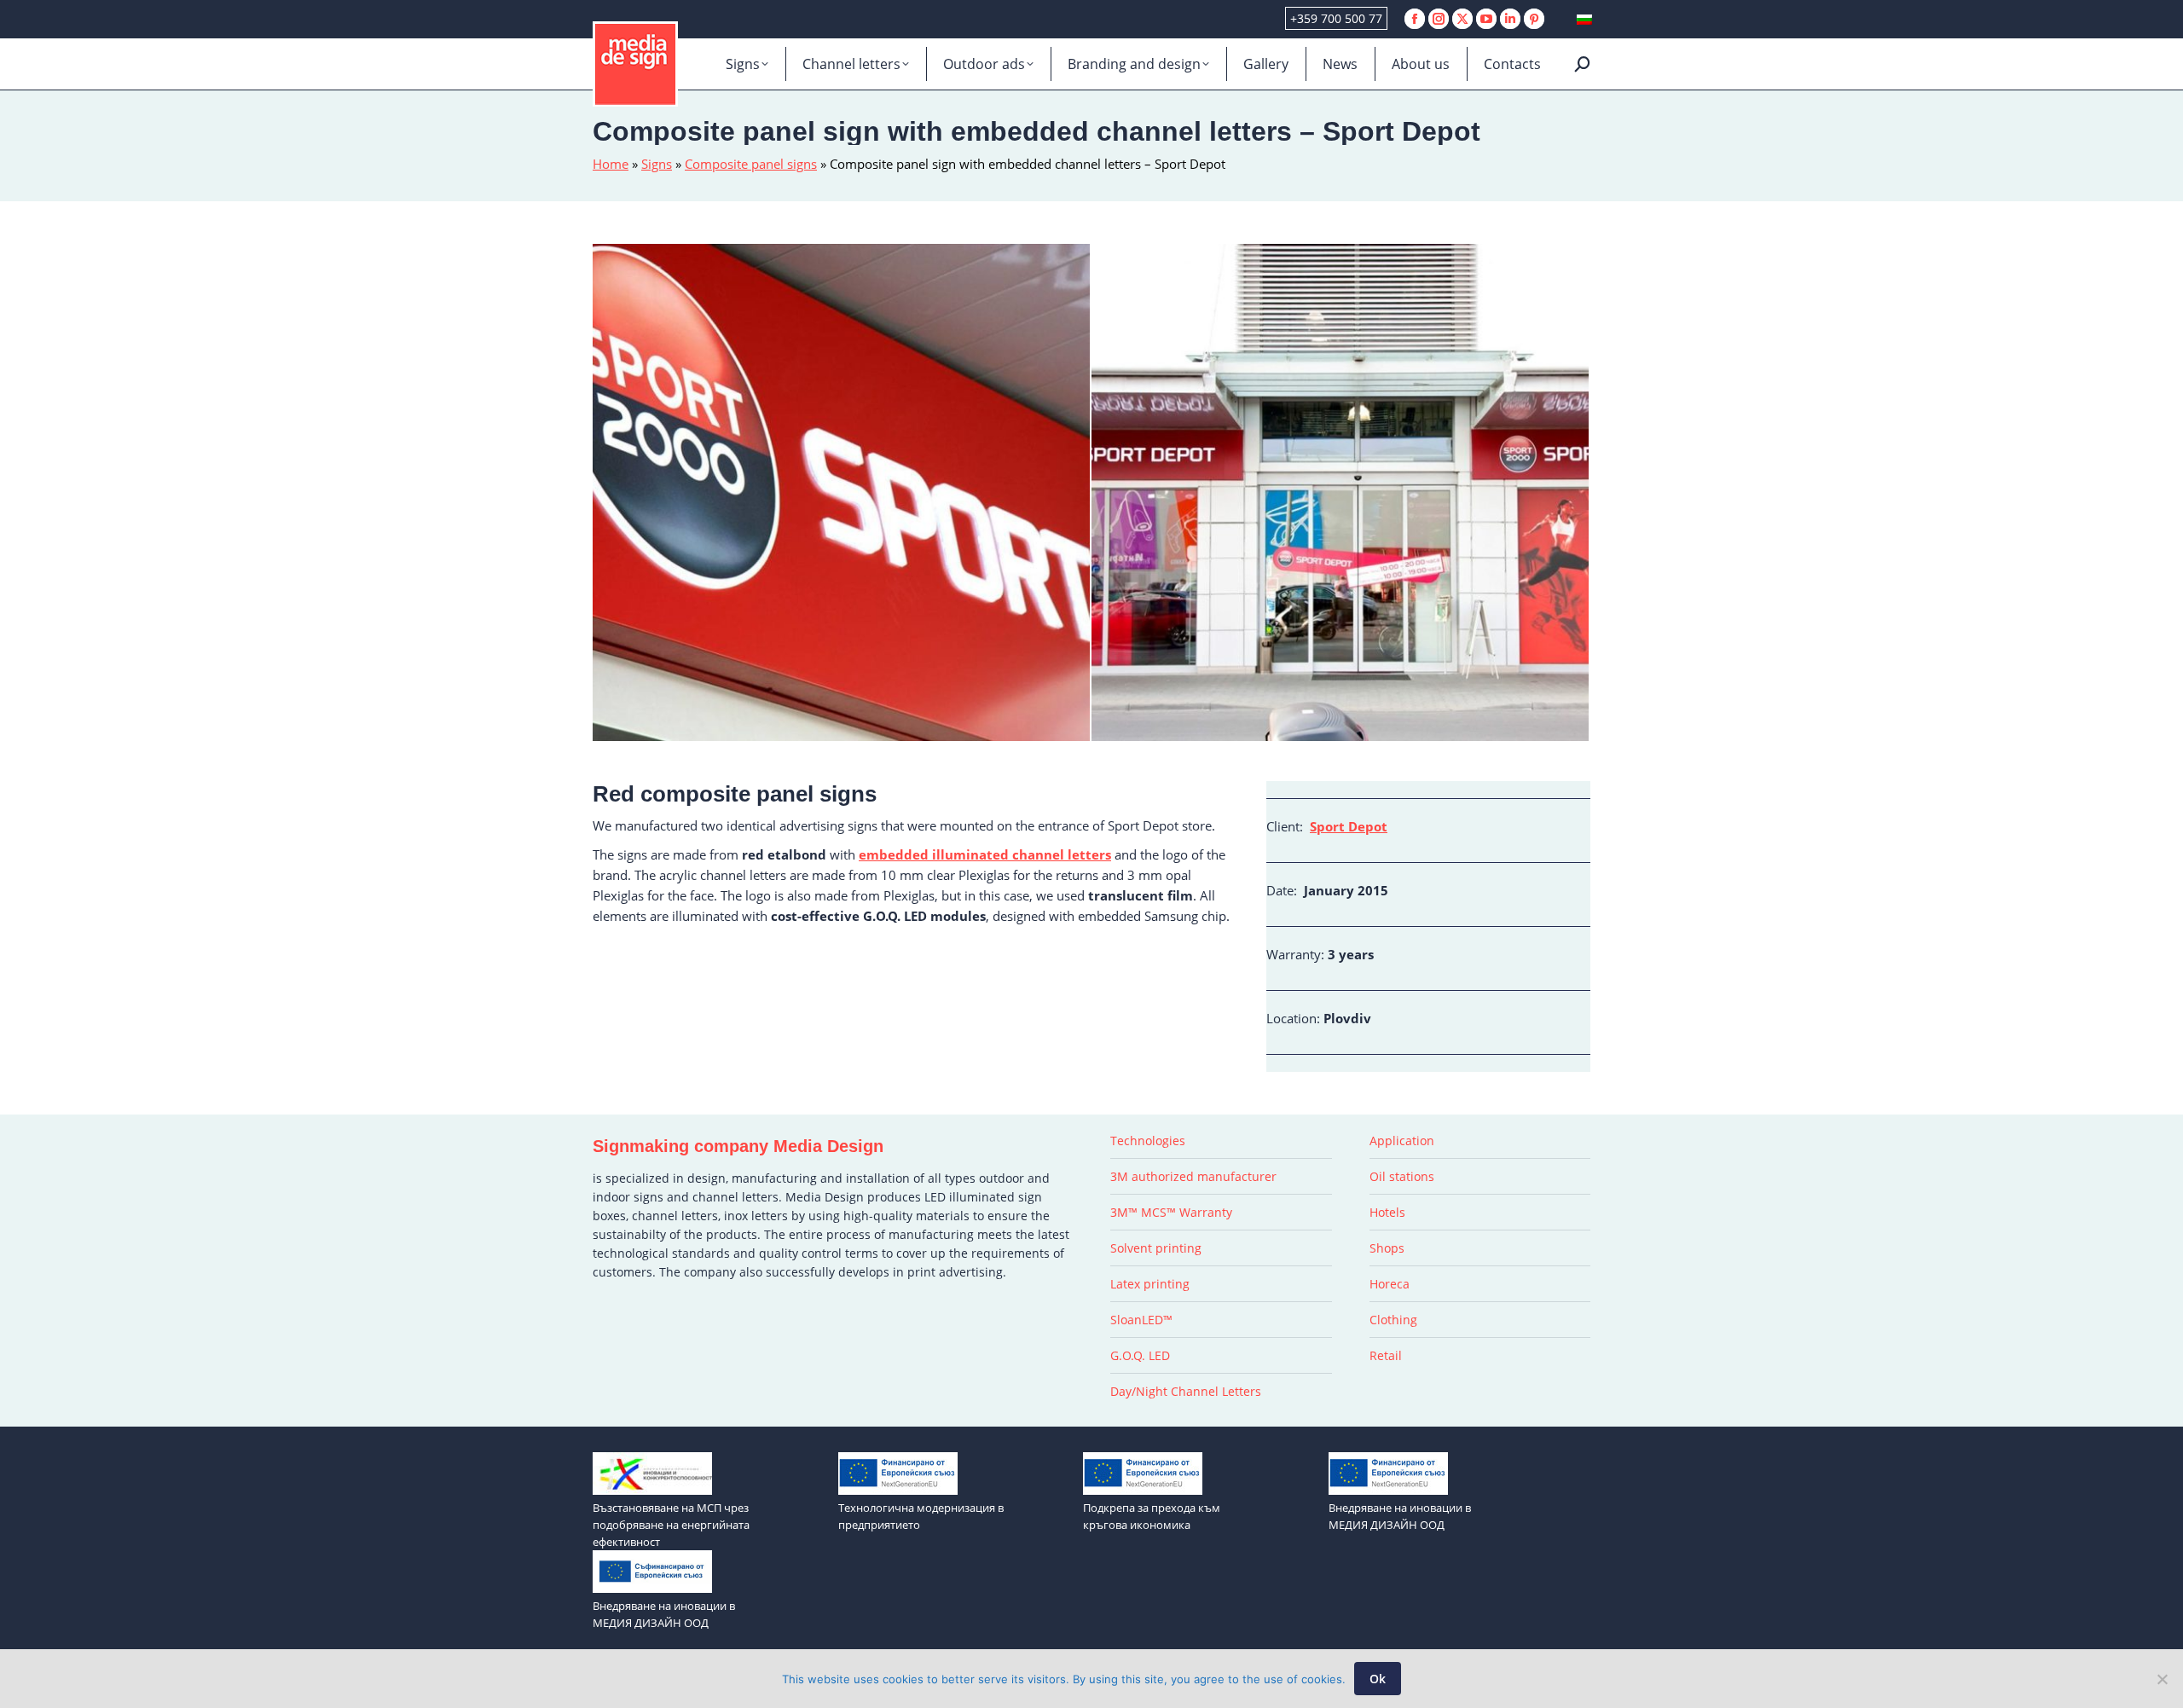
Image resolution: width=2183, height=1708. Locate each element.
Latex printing (1150, 1284)
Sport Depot (1349, 826)
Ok (1378, 1679)
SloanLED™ (1141, 1320)
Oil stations (1402, 1176)
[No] (2162, 1679)
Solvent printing (1156, 1248)
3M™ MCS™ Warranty (1171, 1212)
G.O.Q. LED (1140, 1355)
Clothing (1393, 1320)
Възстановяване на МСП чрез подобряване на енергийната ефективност (671, 1525)
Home (611, 164)
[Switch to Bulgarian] (1584, 19)
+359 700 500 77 (1336, 18)
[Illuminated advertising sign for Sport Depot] (1341, 493)
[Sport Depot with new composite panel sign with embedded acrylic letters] (842, 493)
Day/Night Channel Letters (1186, 1391)
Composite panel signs (751, 164)
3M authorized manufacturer (1193, 1176)
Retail (1386, 1355)
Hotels (1387, 1212)
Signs (657, 164)
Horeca (1390, 1284)
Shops (1387, 1248)
